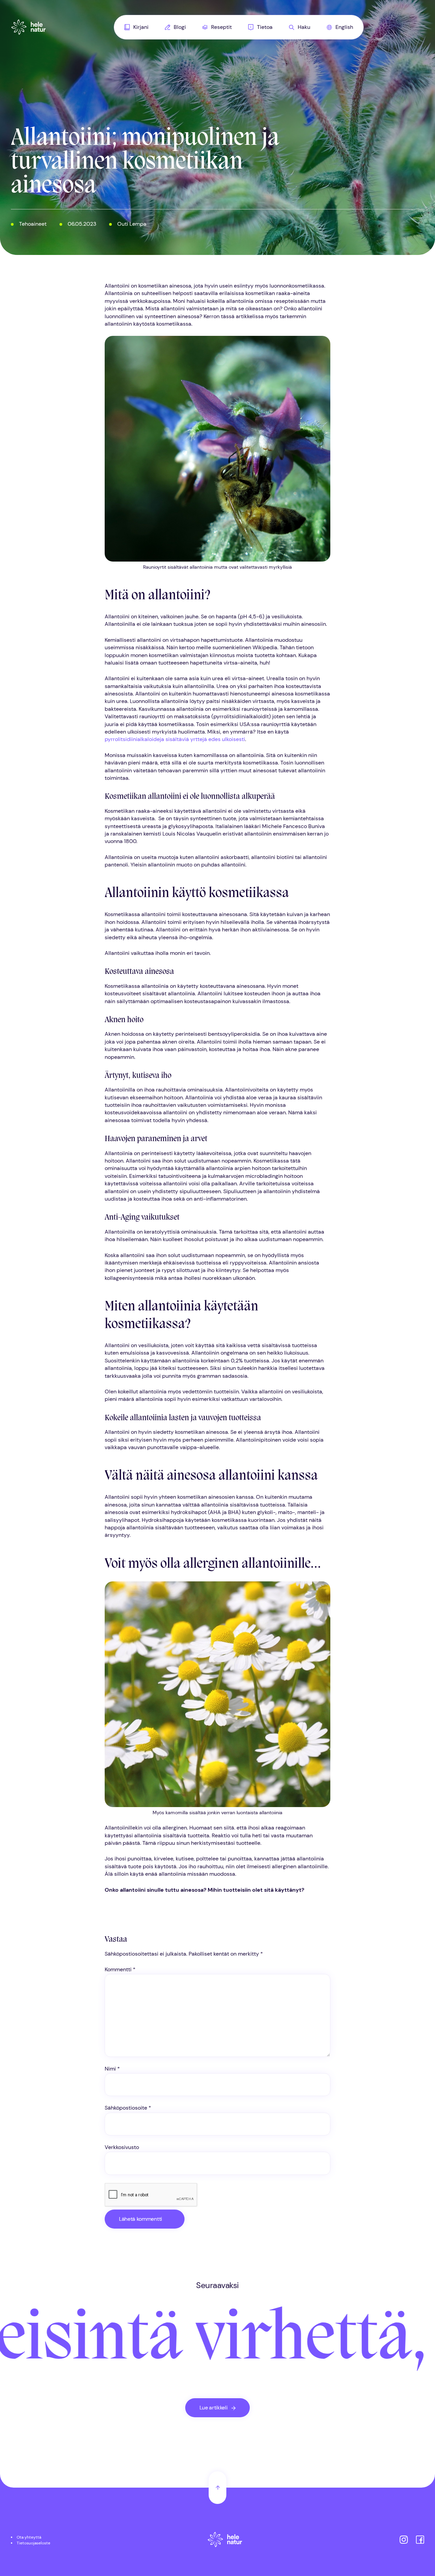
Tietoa (265, 27)
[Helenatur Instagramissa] (404, 2540)
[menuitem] (136, 27)
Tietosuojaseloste (33, 2543)
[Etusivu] (225, 2540)
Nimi (112, 2069)
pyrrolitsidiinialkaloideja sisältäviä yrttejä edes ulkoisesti (175, 739)
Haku (304, 27)
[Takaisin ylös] (217, 2488)
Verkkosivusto (122, 2147)
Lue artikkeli (214, 2408)
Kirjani (141, 27)
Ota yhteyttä (29, 2537)
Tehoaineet (33, 224)
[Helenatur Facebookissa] (420, 2540)
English (344, 27)
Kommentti (120, 1969)
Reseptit (221, 27)
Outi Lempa (132, 224)
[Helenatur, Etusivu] (29, 27)
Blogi (180, 27)
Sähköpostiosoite (128, 2108)
